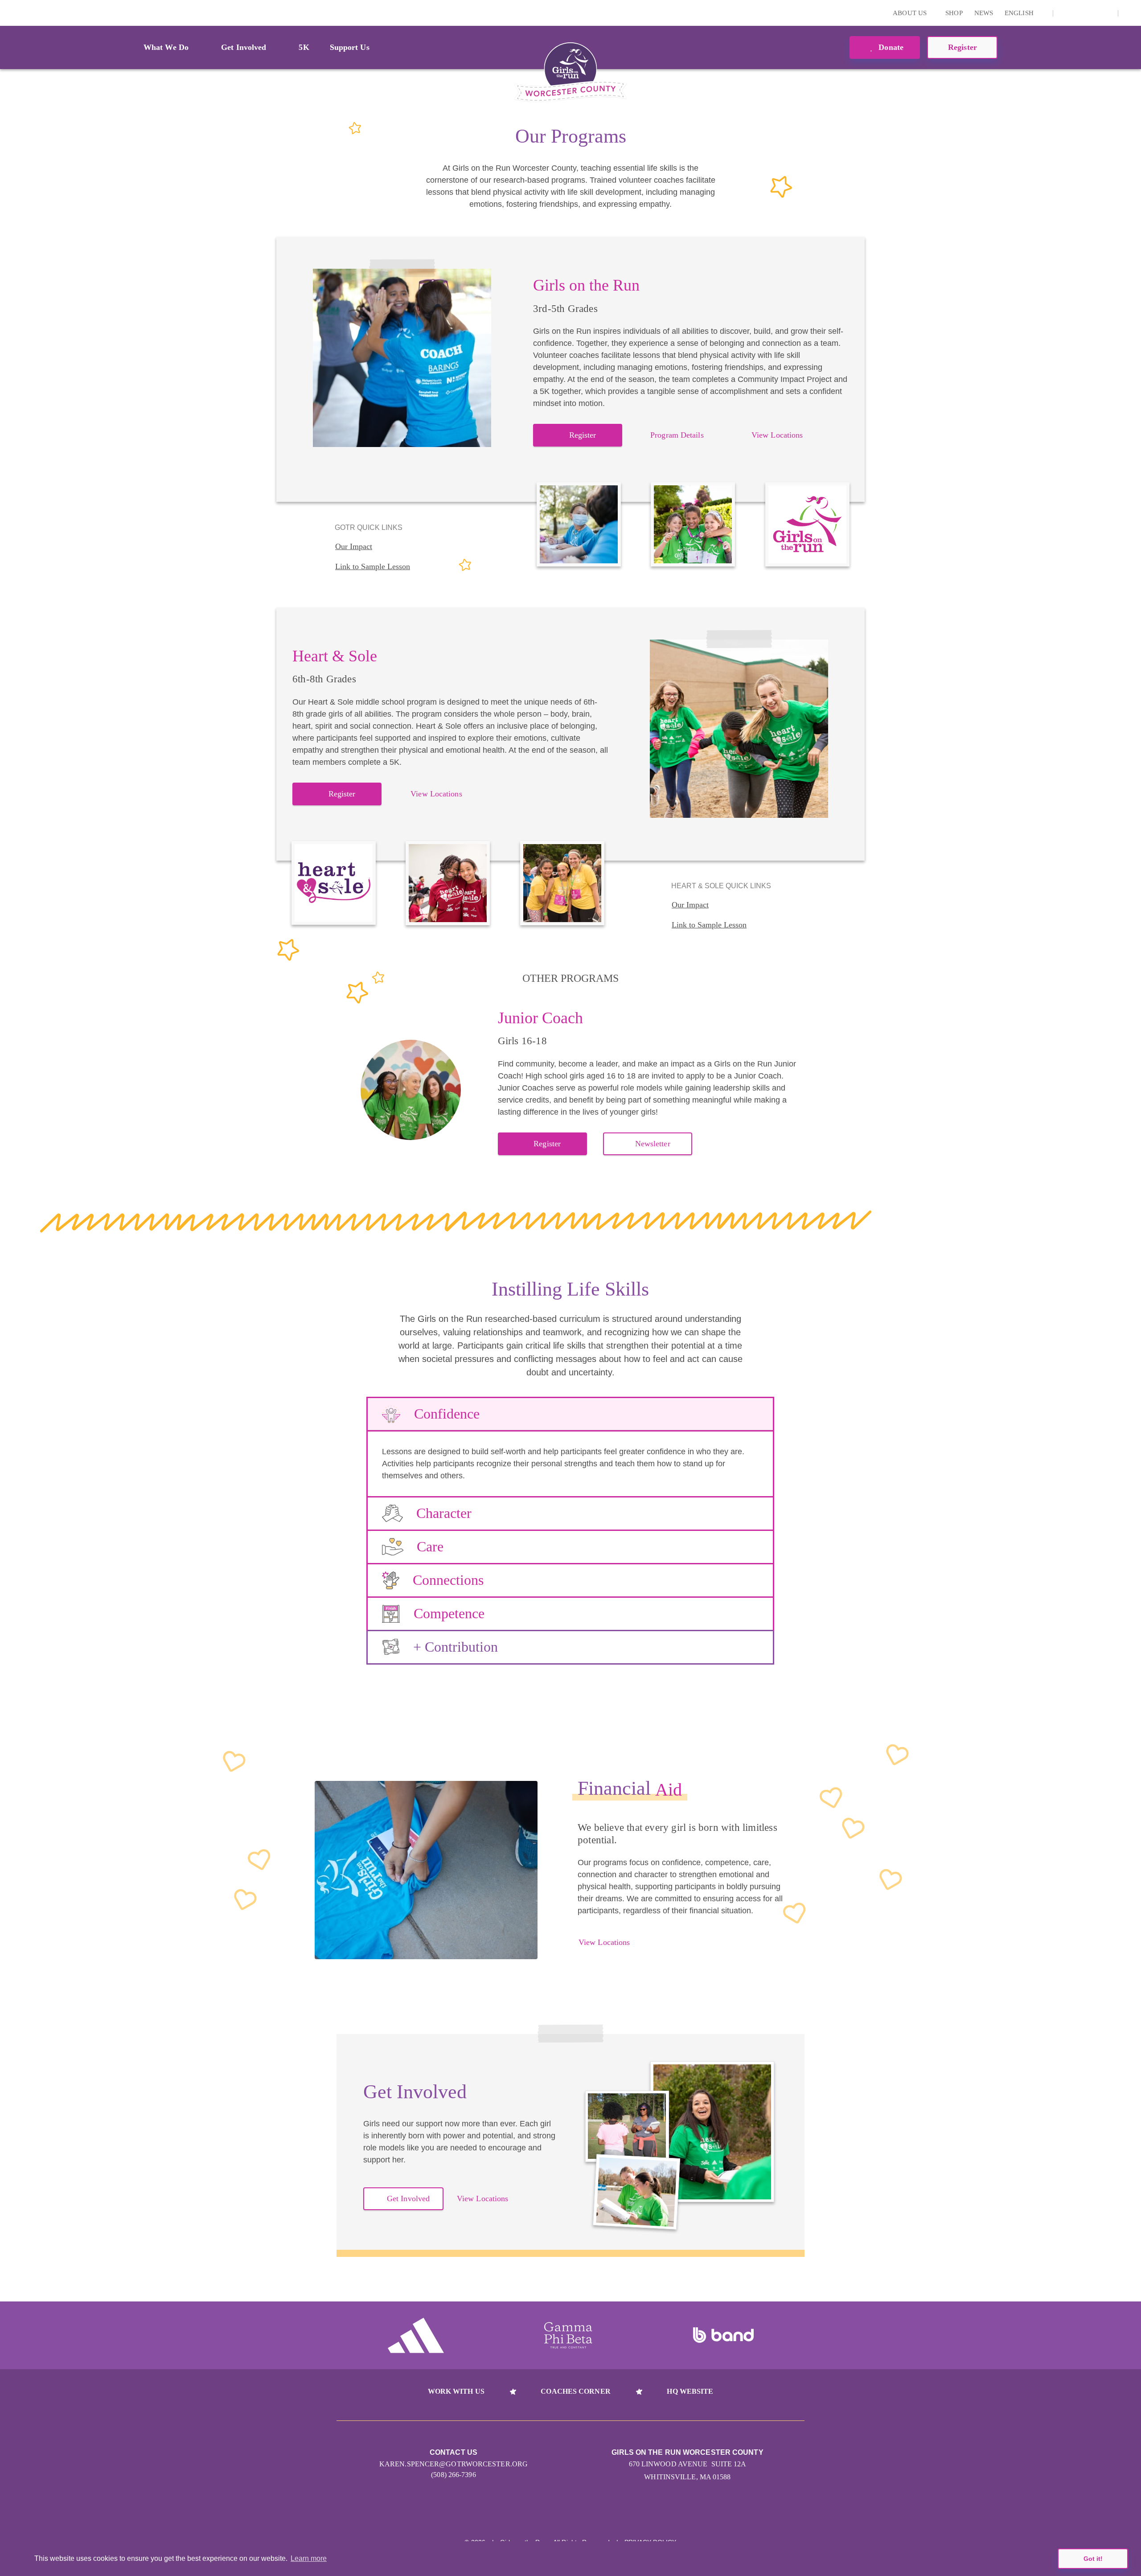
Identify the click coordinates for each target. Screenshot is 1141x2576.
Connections (448, 1580)
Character (444, 1513)
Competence (449, 1613)
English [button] (1020, 13)
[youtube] (1092, 13)
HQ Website (690, 2391)
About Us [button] (911, 13)
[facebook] (1106, 13)
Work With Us (456, 2391)
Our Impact (354, 546)
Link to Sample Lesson (373, 566)
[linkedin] (1079, 13)
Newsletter (653, 1144)
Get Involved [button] (244, 47)
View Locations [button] (482, 2199)
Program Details (677, 435)
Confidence (447, 1414)
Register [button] (962, 47)
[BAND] (723, 2335)
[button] (1130, 13)
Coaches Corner (575, 2391)
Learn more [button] (309, 2558)
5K (304, 47)
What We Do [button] (166, 47)
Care (430, 1546)
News (984, 13)
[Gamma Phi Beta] (568, 2335)
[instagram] (1065, 13)
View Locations (777, 435)
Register (583, 435)
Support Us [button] (350, 47)
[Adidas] (416, 2335)
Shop (954, 13)
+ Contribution (456, 1647)
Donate (890, 47)
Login (8, 13)
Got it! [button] (1093, 2559)
